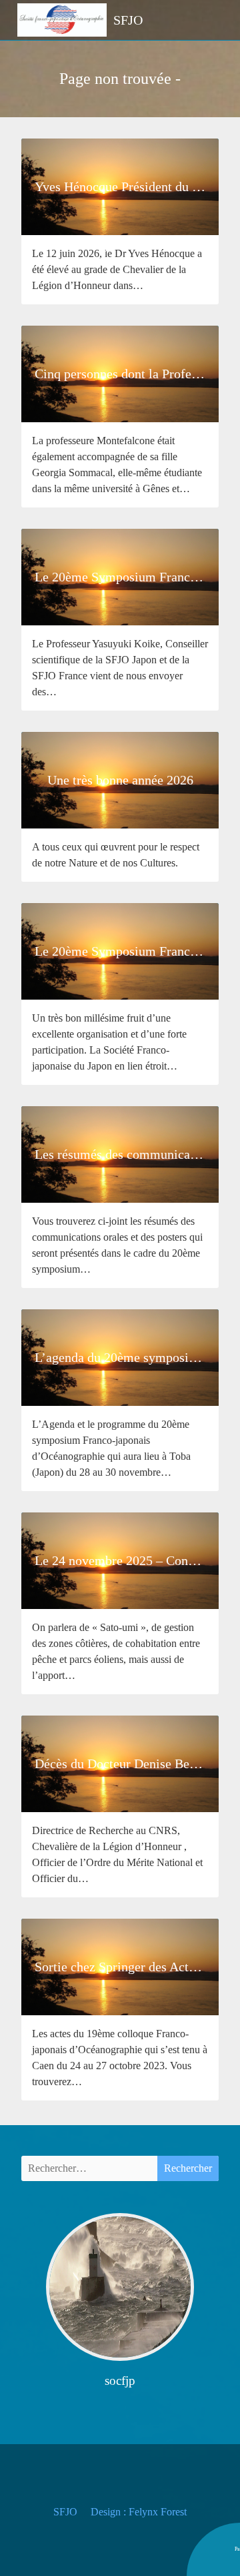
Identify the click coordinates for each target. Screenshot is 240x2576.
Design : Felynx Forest (139, 2512)
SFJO (65, 2512)
